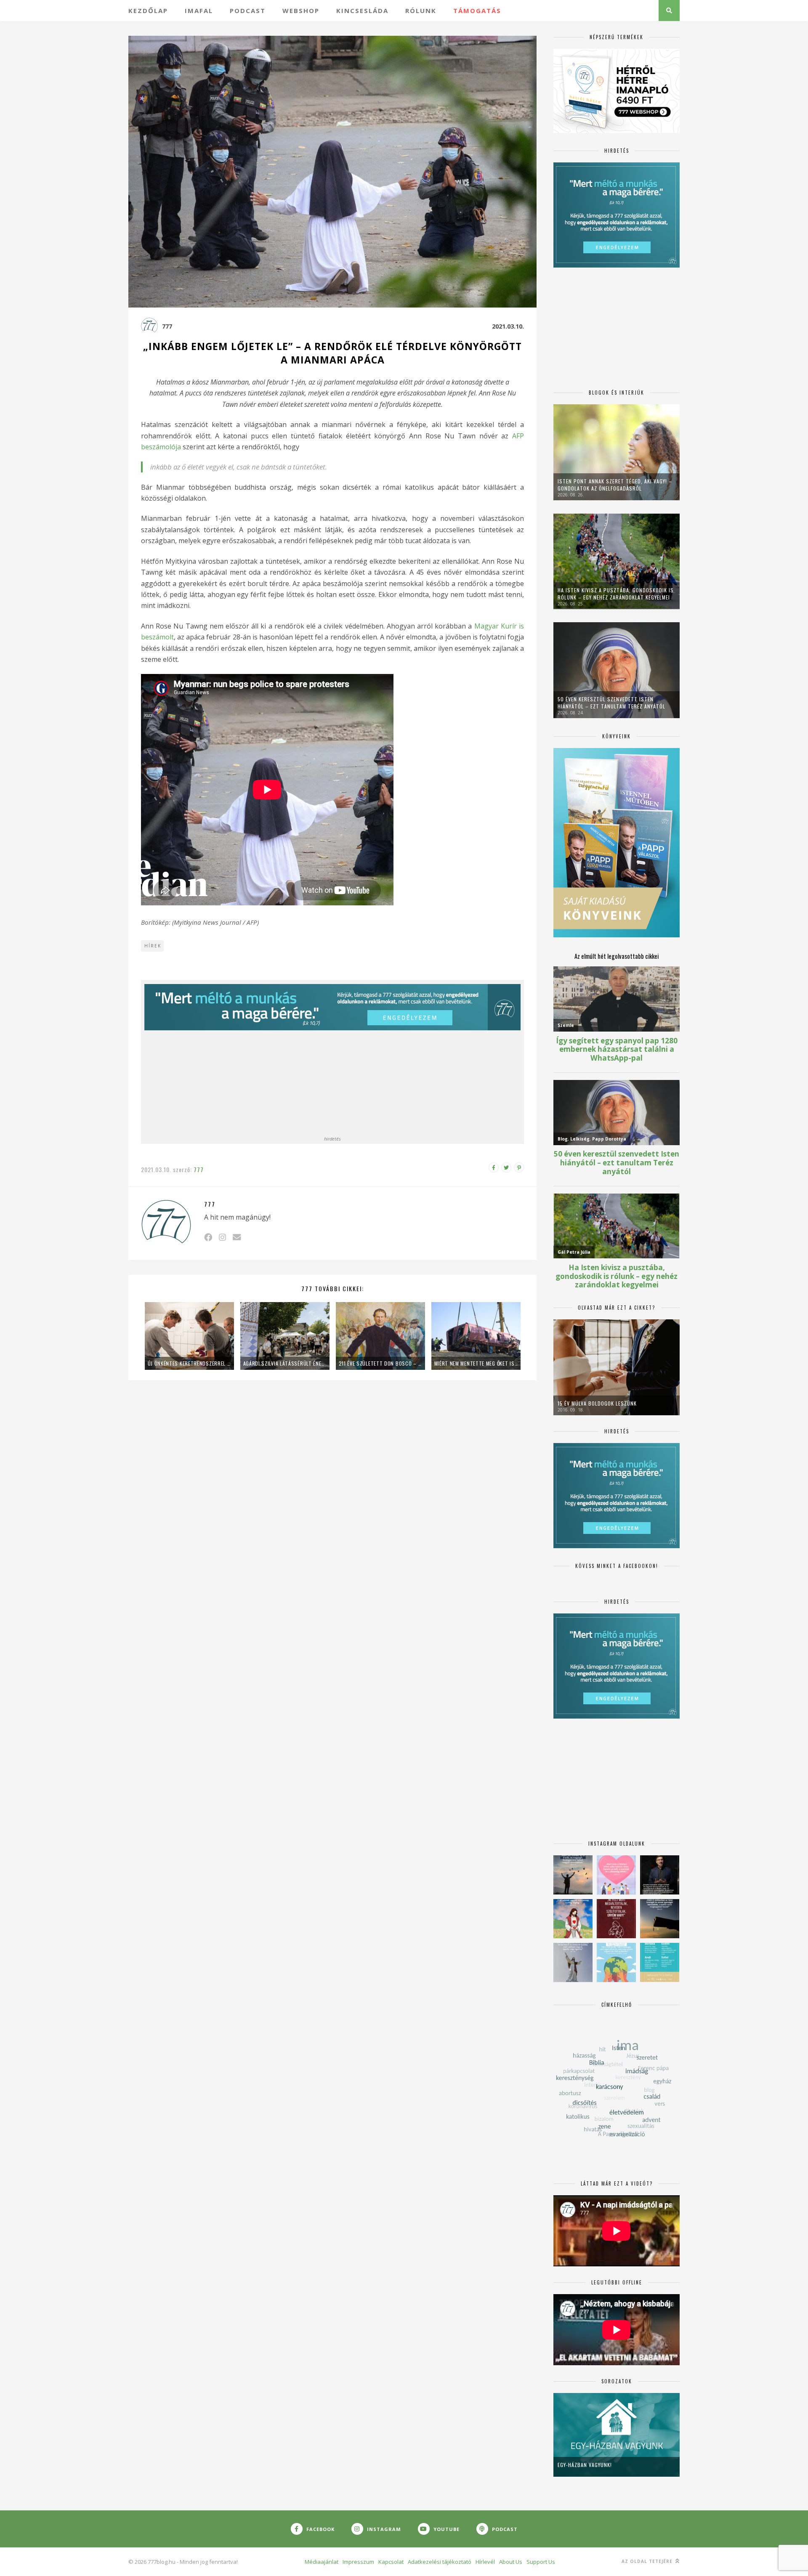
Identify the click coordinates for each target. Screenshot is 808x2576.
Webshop (301, 11)
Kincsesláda (362, 11)
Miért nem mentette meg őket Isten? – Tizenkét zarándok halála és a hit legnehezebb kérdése (476, 1363)
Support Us (541, 2562)
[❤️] (616, 1919)
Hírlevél (485, 2562)
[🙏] (573, 1919)
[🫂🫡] (573, 1962)
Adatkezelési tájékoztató (440, 2562)
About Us (511, 2562)
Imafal (199, 11)
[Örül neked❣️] (573, 1875)
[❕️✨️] (660, 1919)
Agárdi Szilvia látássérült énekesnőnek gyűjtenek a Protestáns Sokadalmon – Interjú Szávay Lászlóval (285, 1363)
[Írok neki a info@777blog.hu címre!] (237, 1237)
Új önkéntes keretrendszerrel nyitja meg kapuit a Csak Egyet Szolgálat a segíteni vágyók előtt (189, 1363)
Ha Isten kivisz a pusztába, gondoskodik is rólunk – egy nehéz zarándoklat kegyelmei (616, 594)
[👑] (616, 1962)
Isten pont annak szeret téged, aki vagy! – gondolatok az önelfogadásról (615, 485)
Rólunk (421, 11)
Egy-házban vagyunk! (585, 2465)
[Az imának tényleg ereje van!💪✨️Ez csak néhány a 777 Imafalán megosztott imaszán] (660, 1962)
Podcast (248, 11)
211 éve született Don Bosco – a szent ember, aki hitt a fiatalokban (380, 1363)
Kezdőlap (148, 11)
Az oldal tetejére (648, 2561)
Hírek (153, 946)
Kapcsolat (391, 2562)
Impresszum (358, 2562)
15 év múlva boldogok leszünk (597, 1403)
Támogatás (477, 11)
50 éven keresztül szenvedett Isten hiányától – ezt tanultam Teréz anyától (611, 703)
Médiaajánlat (322, 2562)
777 (167, 326)
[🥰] (616, 1875)
